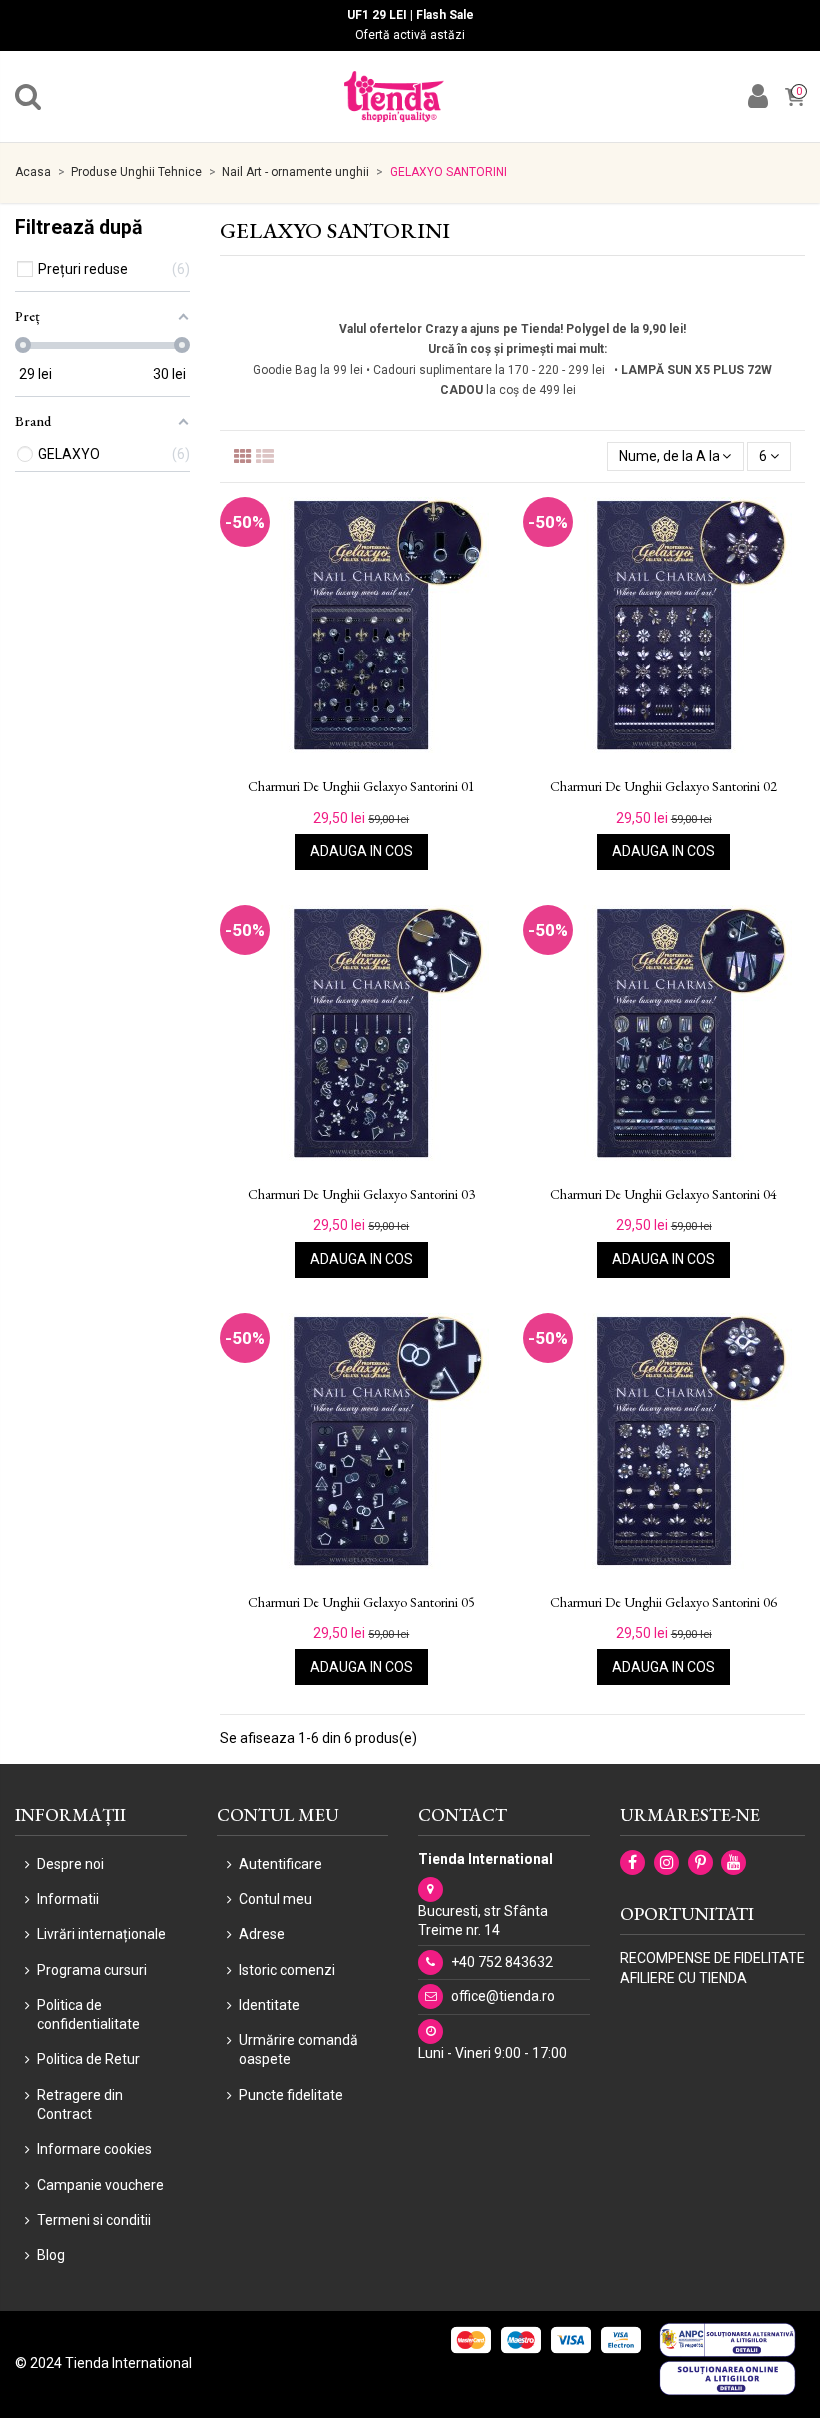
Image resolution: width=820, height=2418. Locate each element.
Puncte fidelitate (291, 2095)
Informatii (68, 1899)
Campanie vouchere (100, 2185)
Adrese (262, 1934)
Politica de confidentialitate (88, 2015)
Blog (51, 2255)
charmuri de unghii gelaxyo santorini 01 (361, 786)
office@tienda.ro (503, 1996)
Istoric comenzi (287, 1970)
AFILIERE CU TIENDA (683, 1978)
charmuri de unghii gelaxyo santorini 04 (663, 1194)
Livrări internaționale (101, 1934)
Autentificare (280, 1864)
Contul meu (275, 1899)
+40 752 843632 (502, 1962)
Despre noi (70, 1864)
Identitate (269, 2005)
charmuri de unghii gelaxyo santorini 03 (361, 1194)
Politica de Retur (88, 2059)
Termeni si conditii (94, 2220)
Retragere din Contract (80, 2105)
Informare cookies (94, 2149)
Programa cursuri (92, 1970)
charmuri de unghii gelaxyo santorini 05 (361, 1602)
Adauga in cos (361, 851)
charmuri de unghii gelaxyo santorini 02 (663, 786)
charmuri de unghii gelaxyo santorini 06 (663, 1602)
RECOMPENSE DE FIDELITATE (712, 1958)
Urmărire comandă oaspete (298, 2050)
